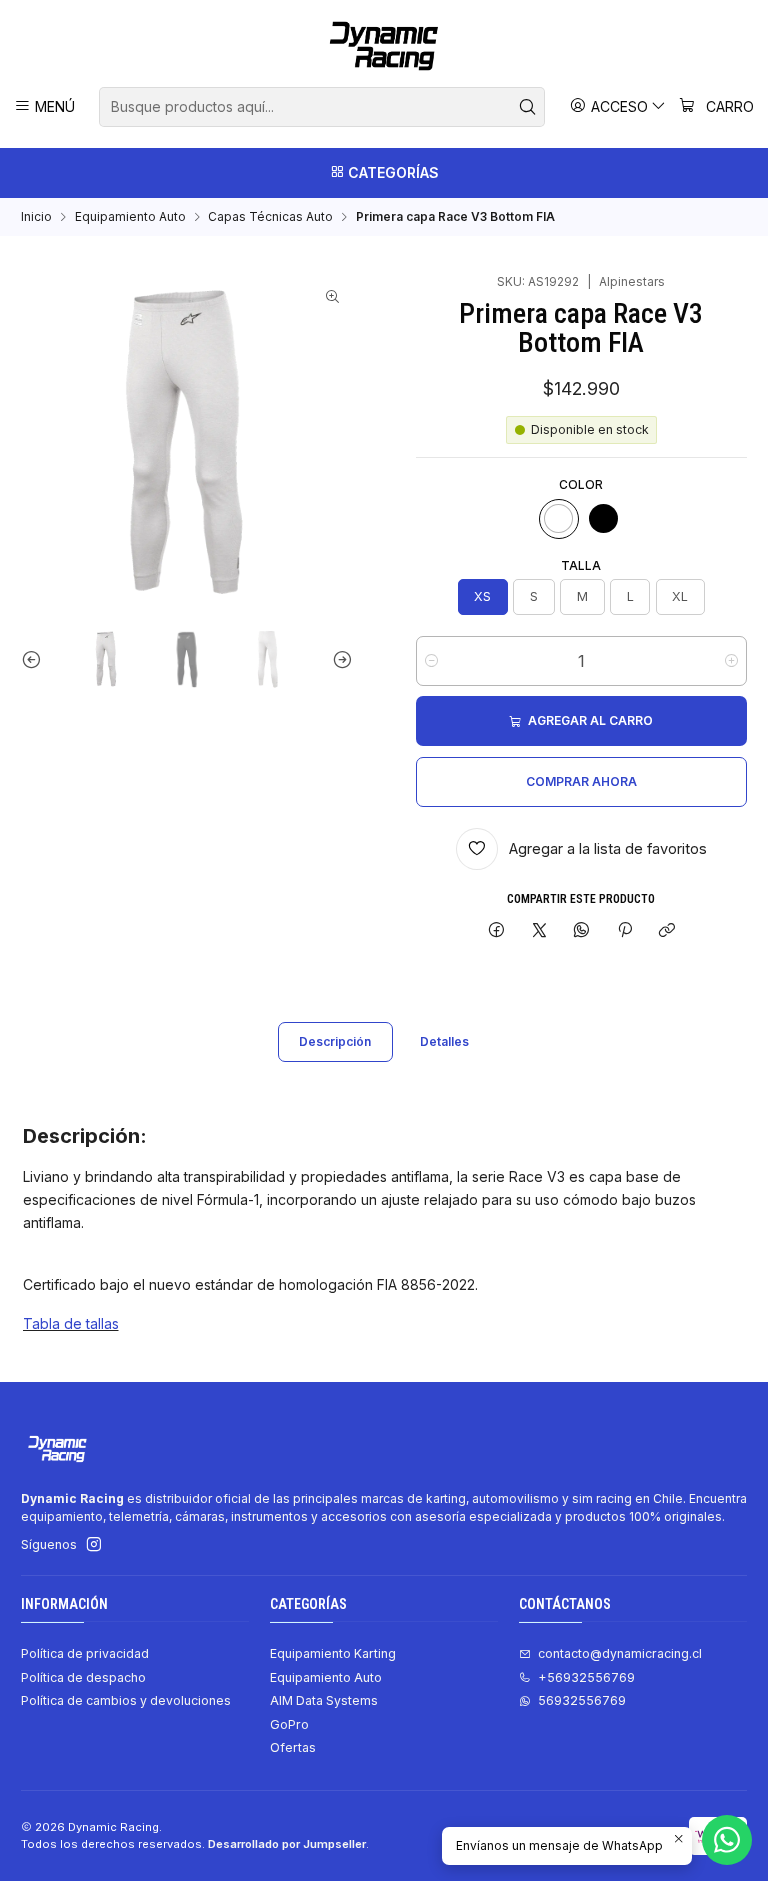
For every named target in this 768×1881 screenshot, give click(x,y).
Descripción (335, 1041)
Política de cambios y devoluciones (126, 1700)
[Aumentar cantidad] (731, 661)
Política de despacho (83, 1677)
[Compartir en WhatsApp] (582, 931)
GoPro (289, 1724)
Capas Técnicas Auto (270, 217)
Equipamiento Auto (130, 217)
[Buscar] (528, 107)
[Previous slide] (36, 659)
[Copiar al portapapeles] (666, 931)
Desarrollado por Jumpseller (287, 1844)
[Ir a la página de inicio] (384, 46)
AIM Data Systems (324, 1700)
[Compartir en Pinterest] (625, 931)
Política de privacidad (85, 1653)
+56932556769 (586, 1677)
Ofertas (293, 1747)
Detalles (444, 1041)
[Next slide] (338, 659)
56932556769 (582, 1700)
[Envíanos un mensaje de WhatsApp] (727, 1840)
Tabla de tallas (71, 1323)
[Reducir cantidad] (431, 661)
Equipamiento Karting (333, 1653)
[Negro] (604, 519)
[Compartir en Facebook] (497, 931)
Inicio (36, 217)
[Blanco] (559, 519)
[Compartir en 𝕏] (539, 931)
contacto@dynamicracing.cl (620, 1653)
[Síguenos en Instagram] (94, 1545)
